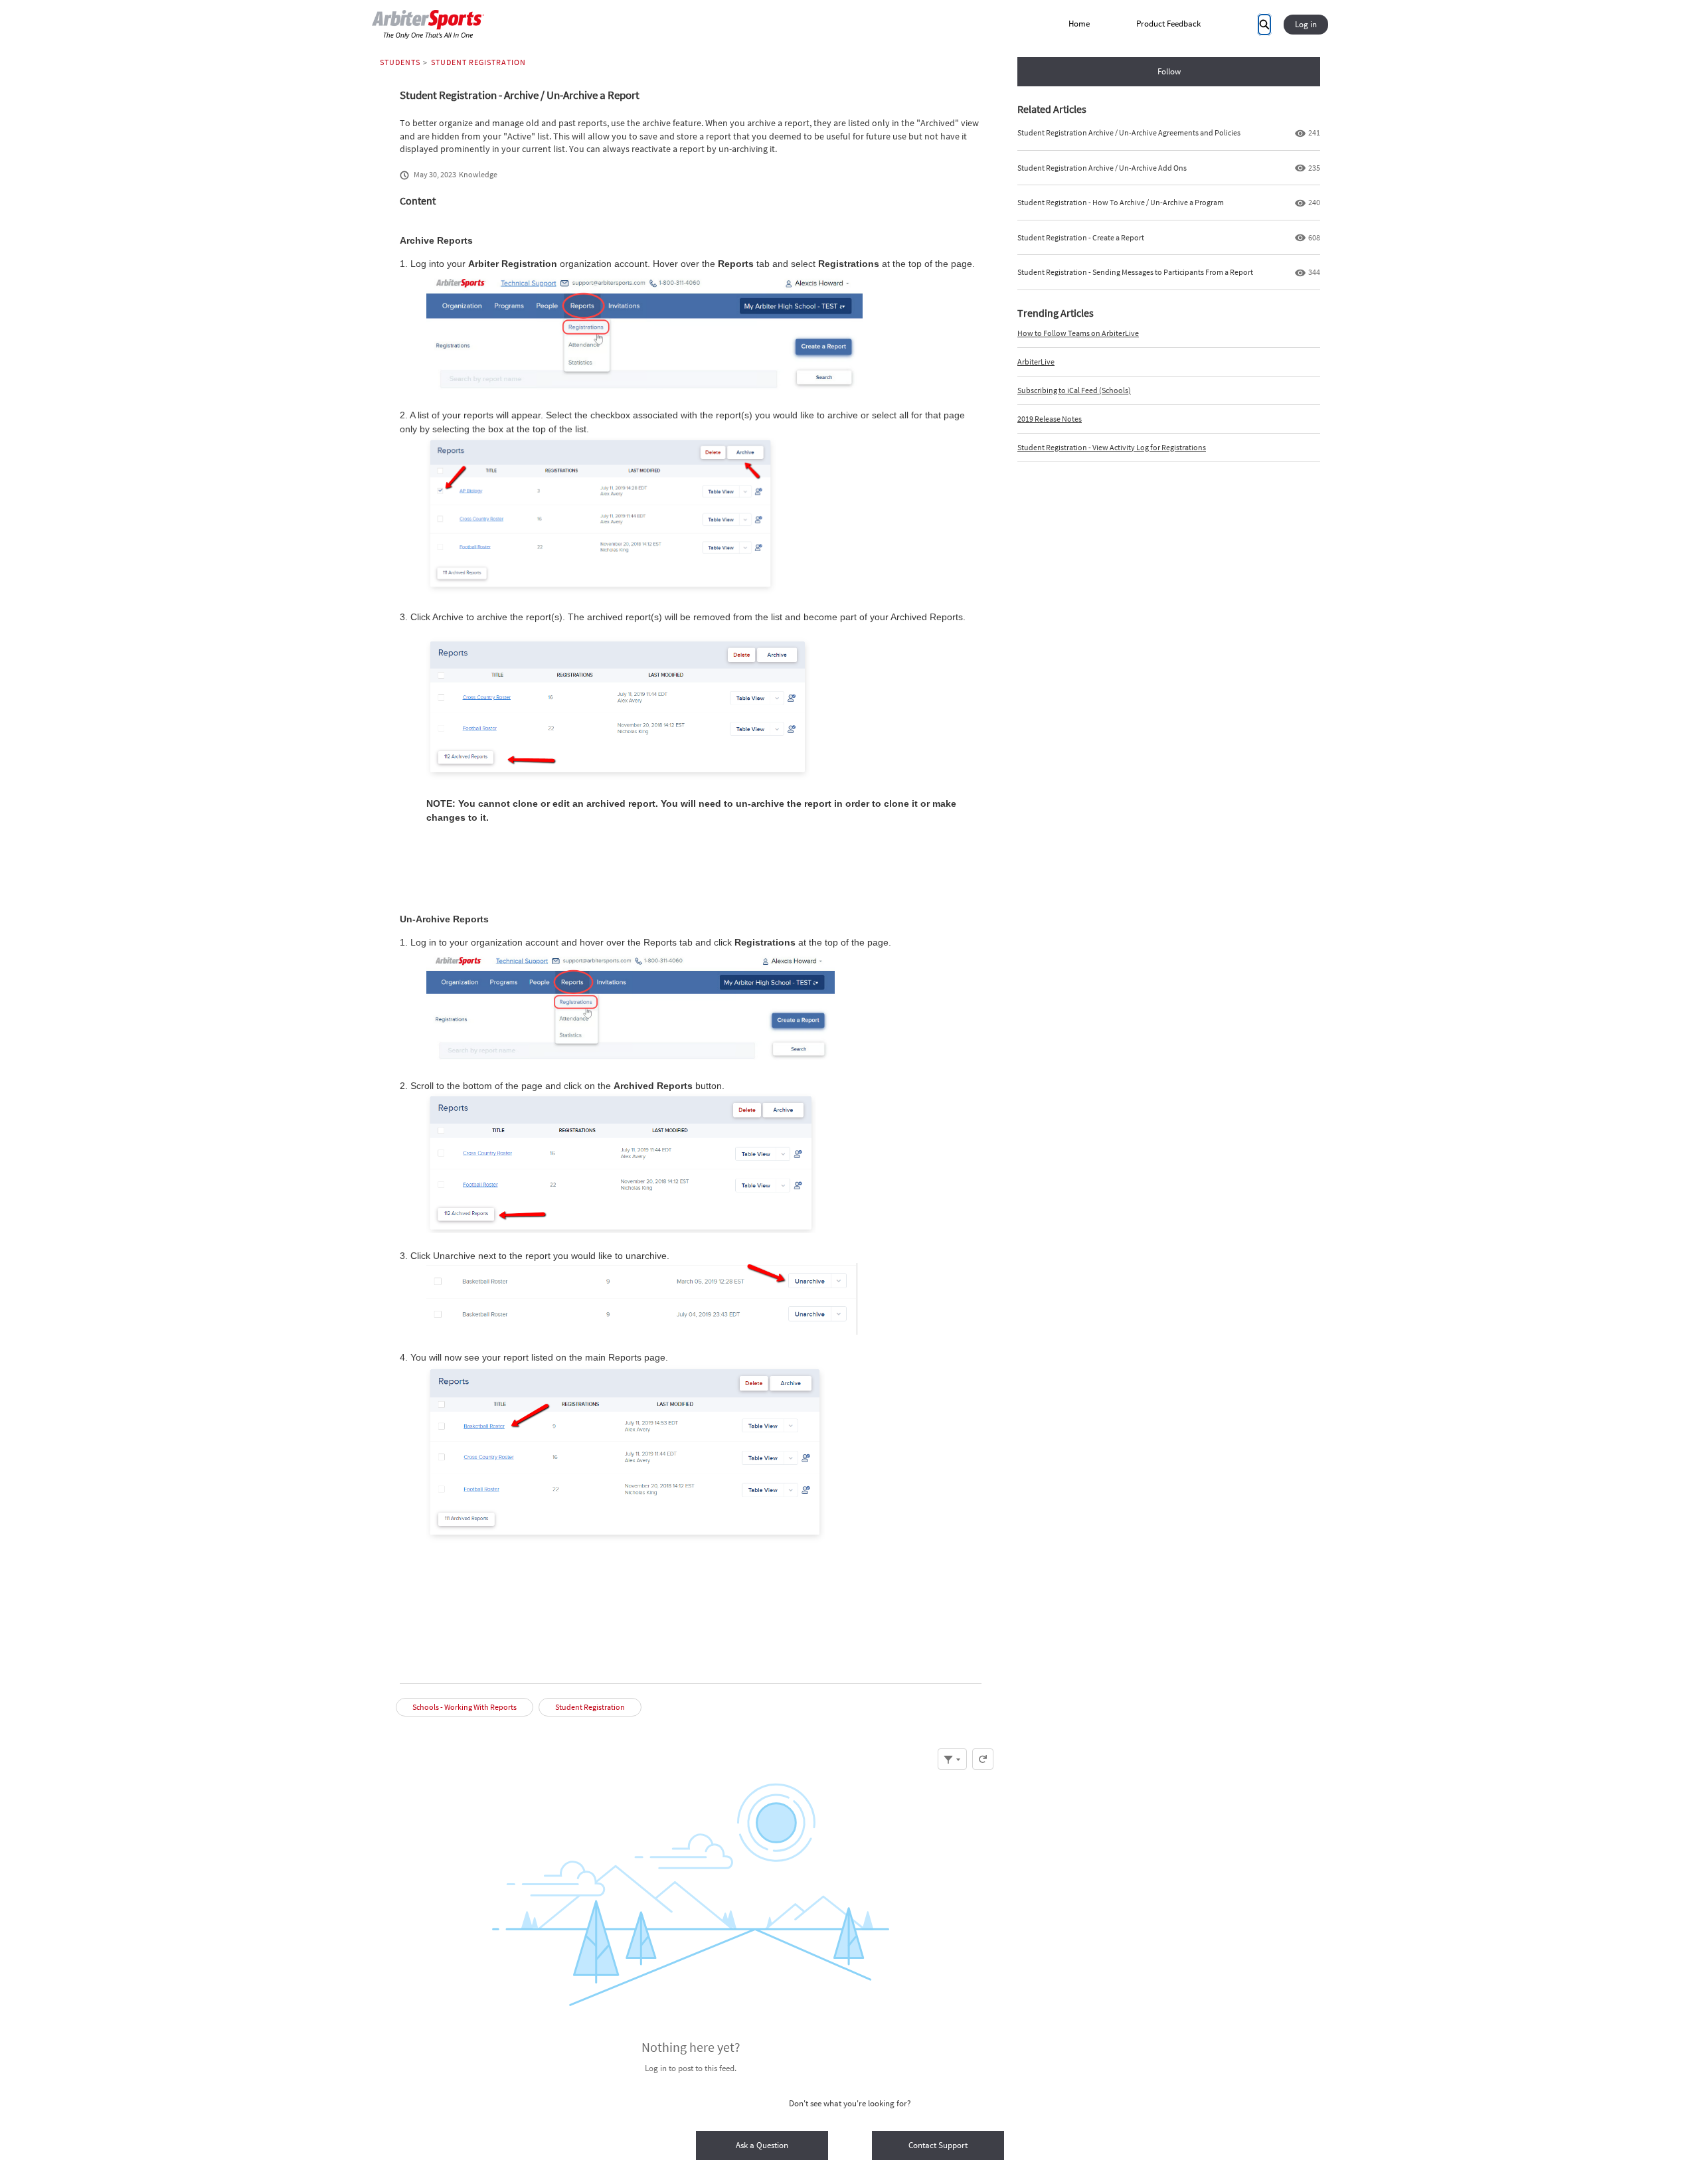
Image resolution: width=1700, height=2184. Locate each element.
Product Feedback (1168, 24)
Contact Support (938, 2145)
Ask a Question (762, 2145)
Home (1079, 24)
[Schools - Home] (428, 25)
